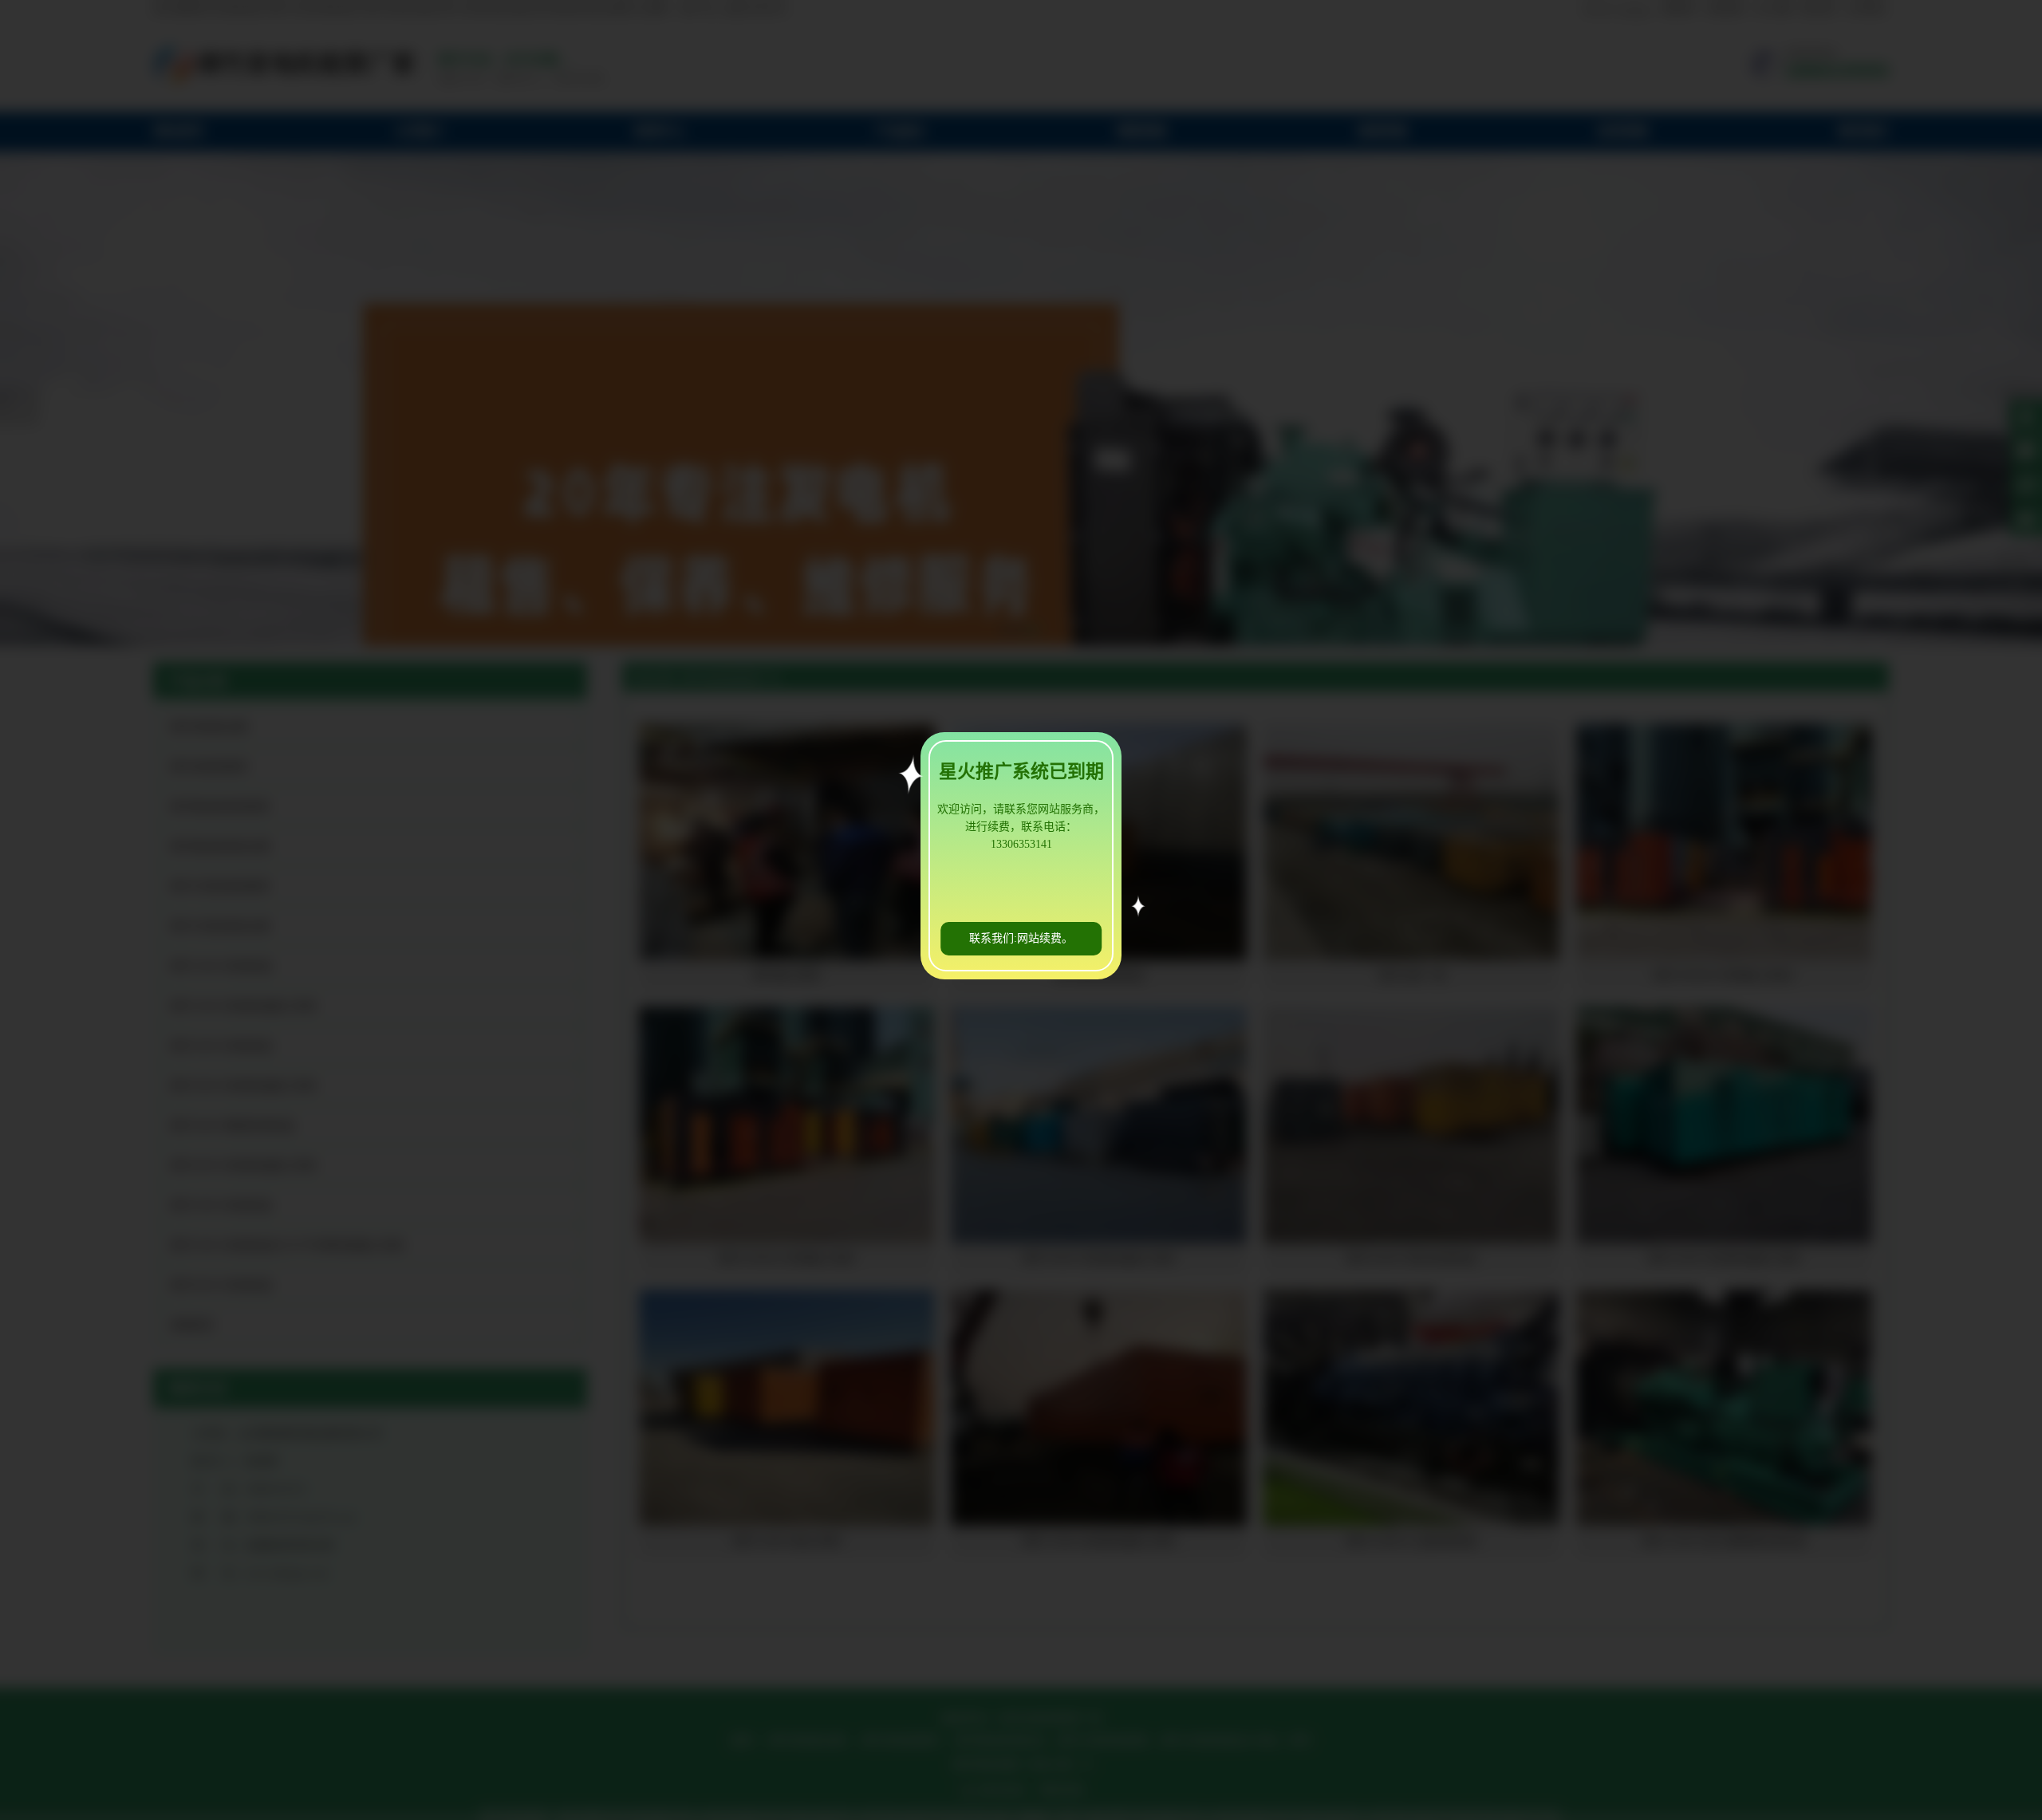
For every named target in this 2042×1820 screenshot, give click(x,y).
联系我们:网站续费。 (1021, 938)
